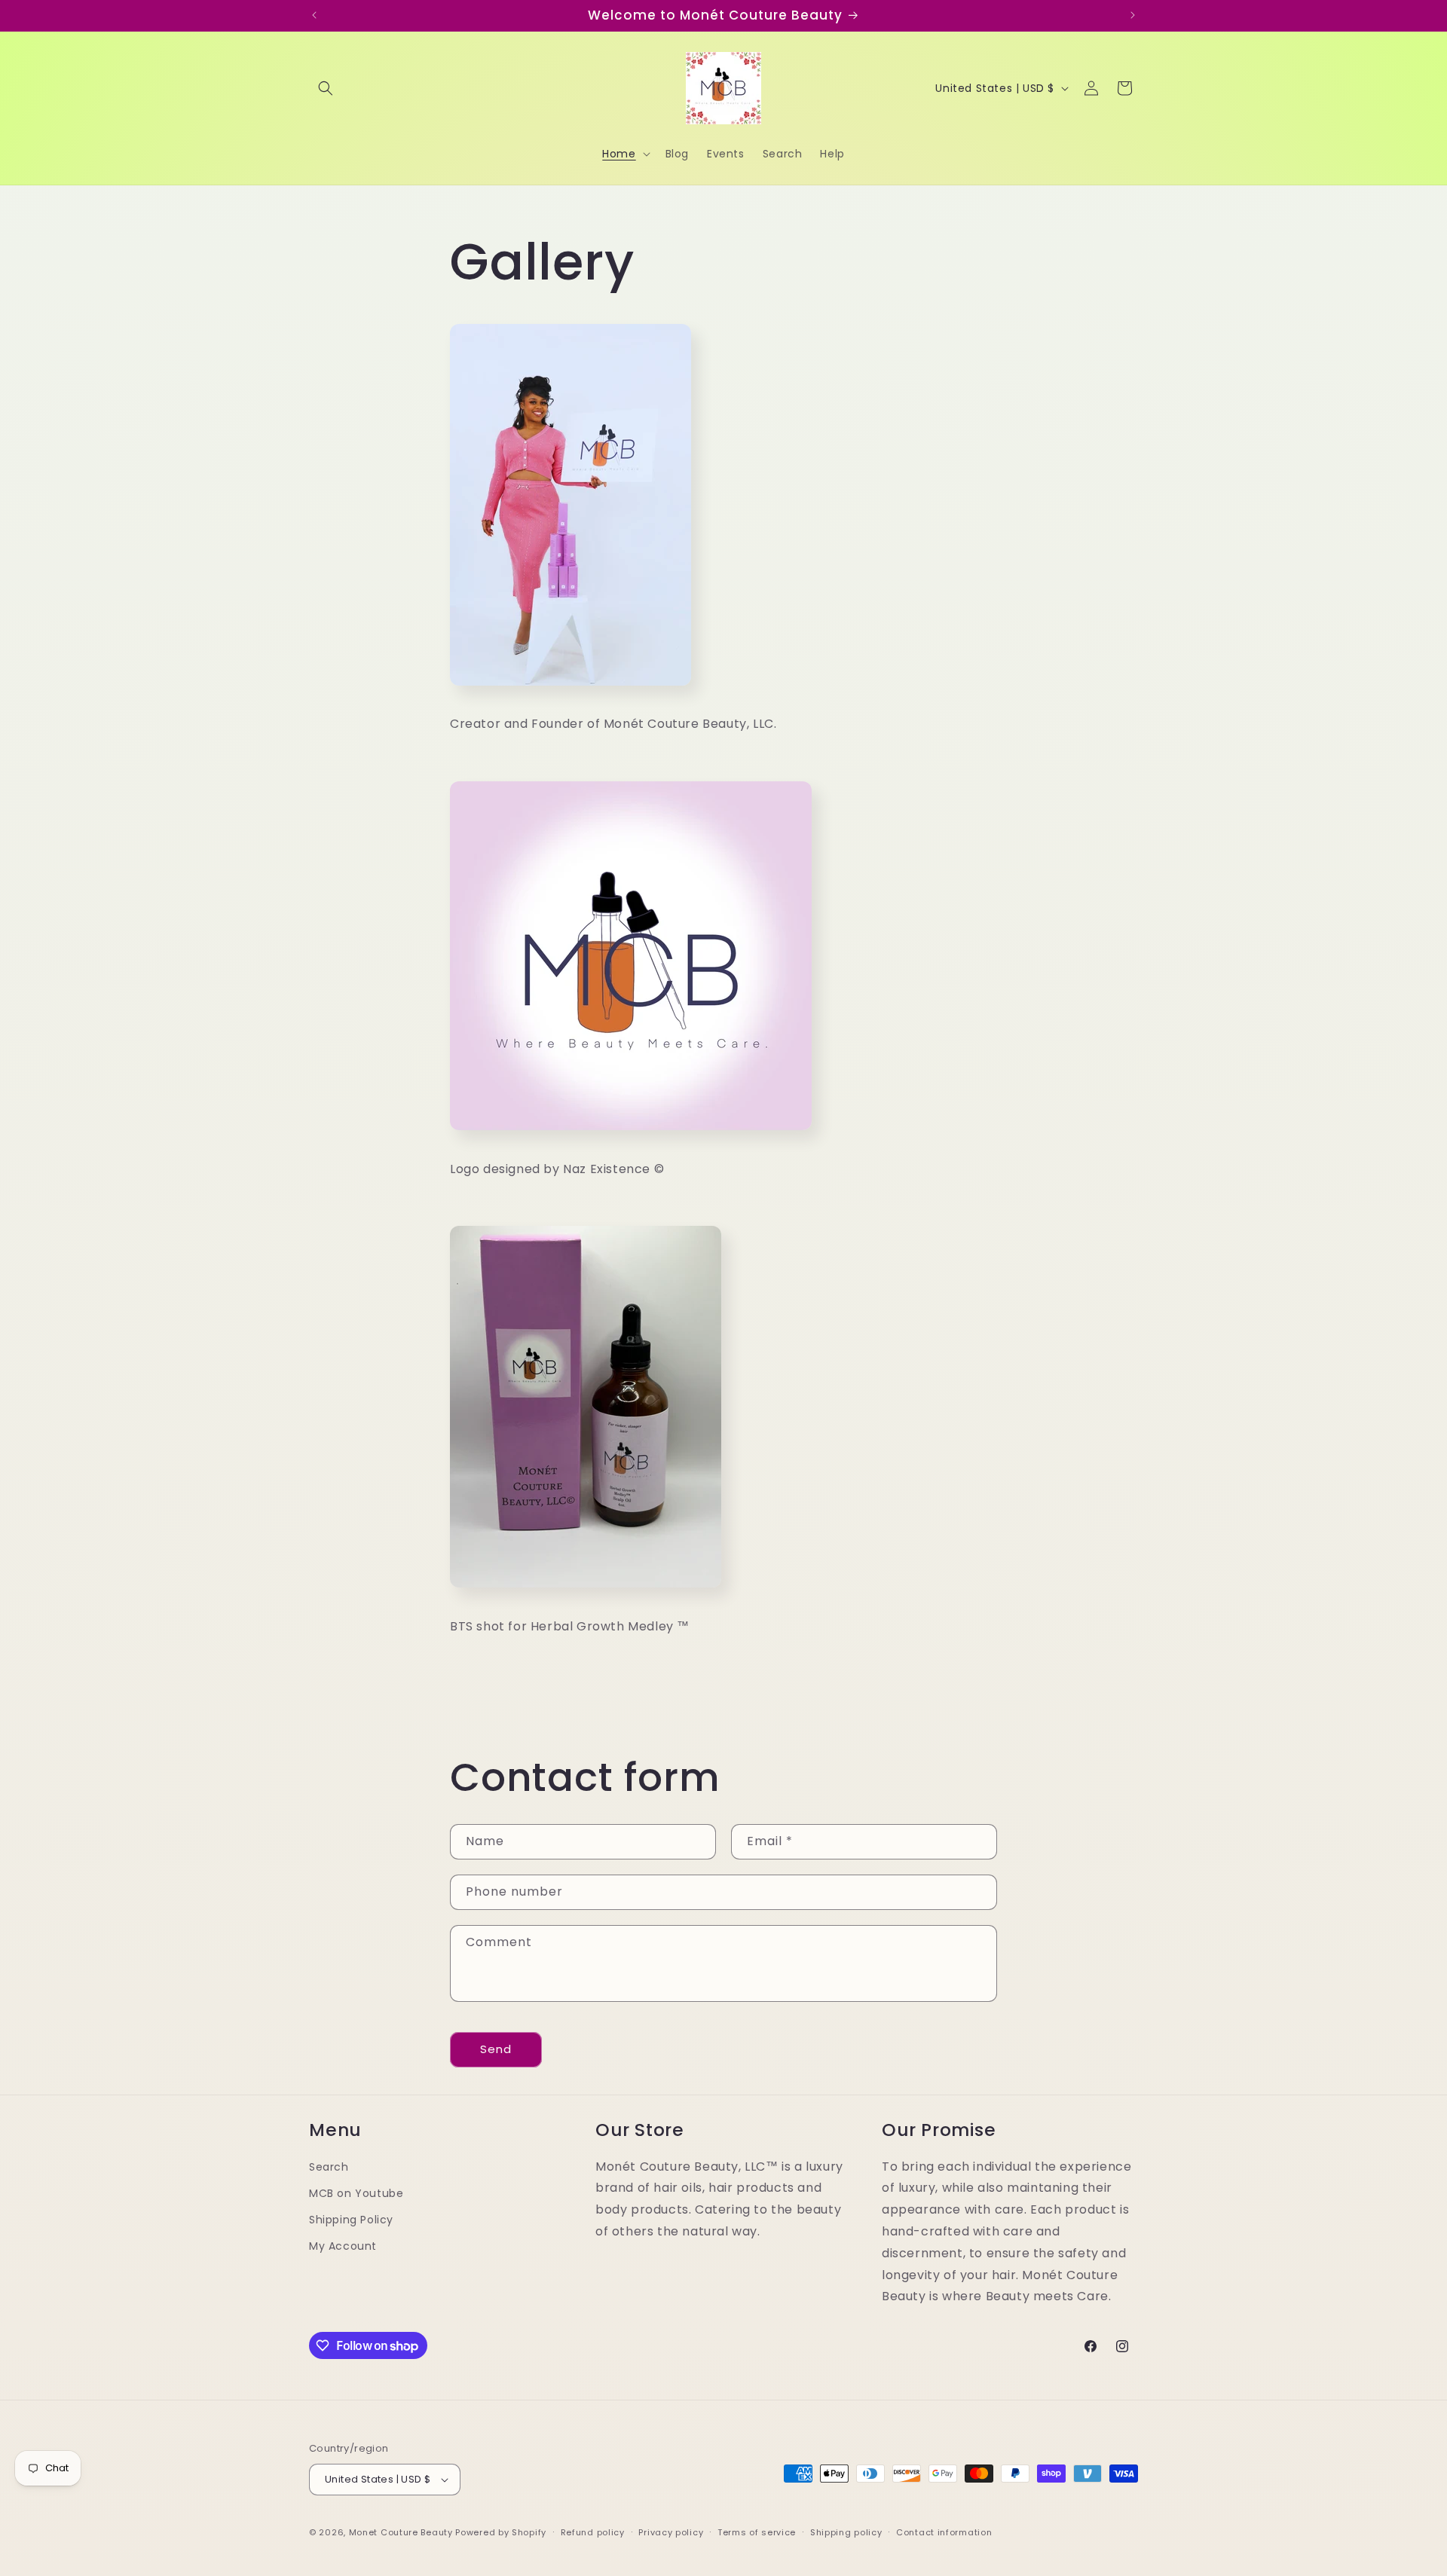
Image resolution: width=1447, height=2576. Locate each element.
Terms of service (757, 2532)
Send (496, 2049)
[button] (326, 88)
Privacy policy (671, 2532)
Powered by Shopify (501, 2532)
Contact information (944, 2532)
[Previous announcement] (314, 15)
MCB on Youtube (356, 2193)
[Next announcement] (1133, 15)
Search (329, 2167)
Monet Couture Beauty (401, 2532)
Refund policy (593, 2532)
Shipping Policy (351, 2220)
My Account (343, 2246)
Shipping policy (846, 2532)
